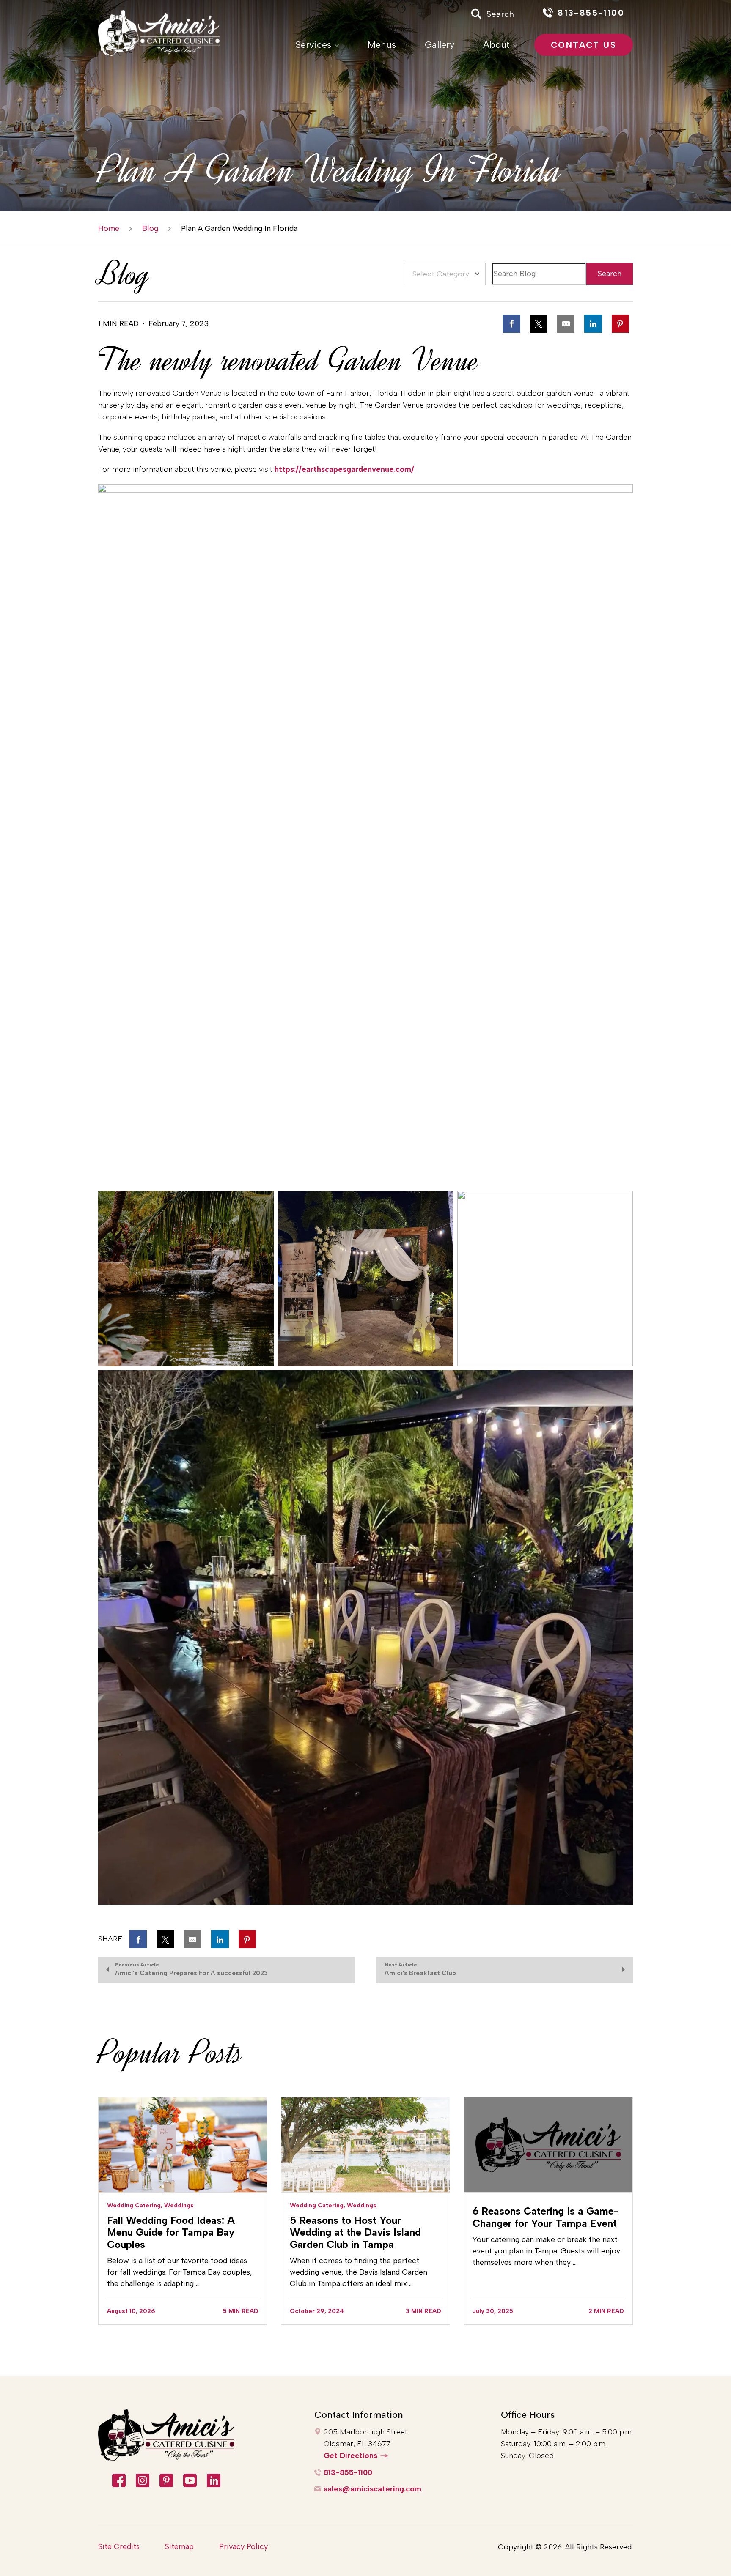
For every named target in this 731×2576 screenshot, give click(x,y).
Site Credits (119, 2546)
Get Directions (350, 2456)
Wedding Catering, (135, 2205)
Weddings (179, 2205)
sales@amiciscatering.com (372, 2489)
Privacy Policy (243, 2546)
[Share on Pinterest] (620, 323)
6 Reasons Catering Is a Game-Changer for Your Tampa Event (546, 2217)
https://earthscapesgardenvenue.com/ (344, 469)
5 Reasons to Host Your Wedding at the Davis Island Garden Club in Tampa (355, 2232)
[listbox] (446, 274)
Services (313, 45)
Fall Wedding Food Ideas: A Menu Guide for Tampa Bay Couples (171, 2232)
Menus (382, 45)
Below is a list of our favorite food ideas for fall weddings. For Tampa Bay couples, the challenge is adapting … (180, 2272)
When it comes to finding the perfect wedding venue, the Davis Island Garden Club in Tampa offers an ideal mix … (359, 2272)
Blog (150, 229)
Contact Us (584, 45)
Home (109, 229)
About (496, 45)
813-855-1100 (348, 2472)
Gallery (440, 45)
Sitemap (179, 2546)
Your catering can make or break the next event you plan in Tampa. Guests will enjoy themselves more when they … (546, 2251)
